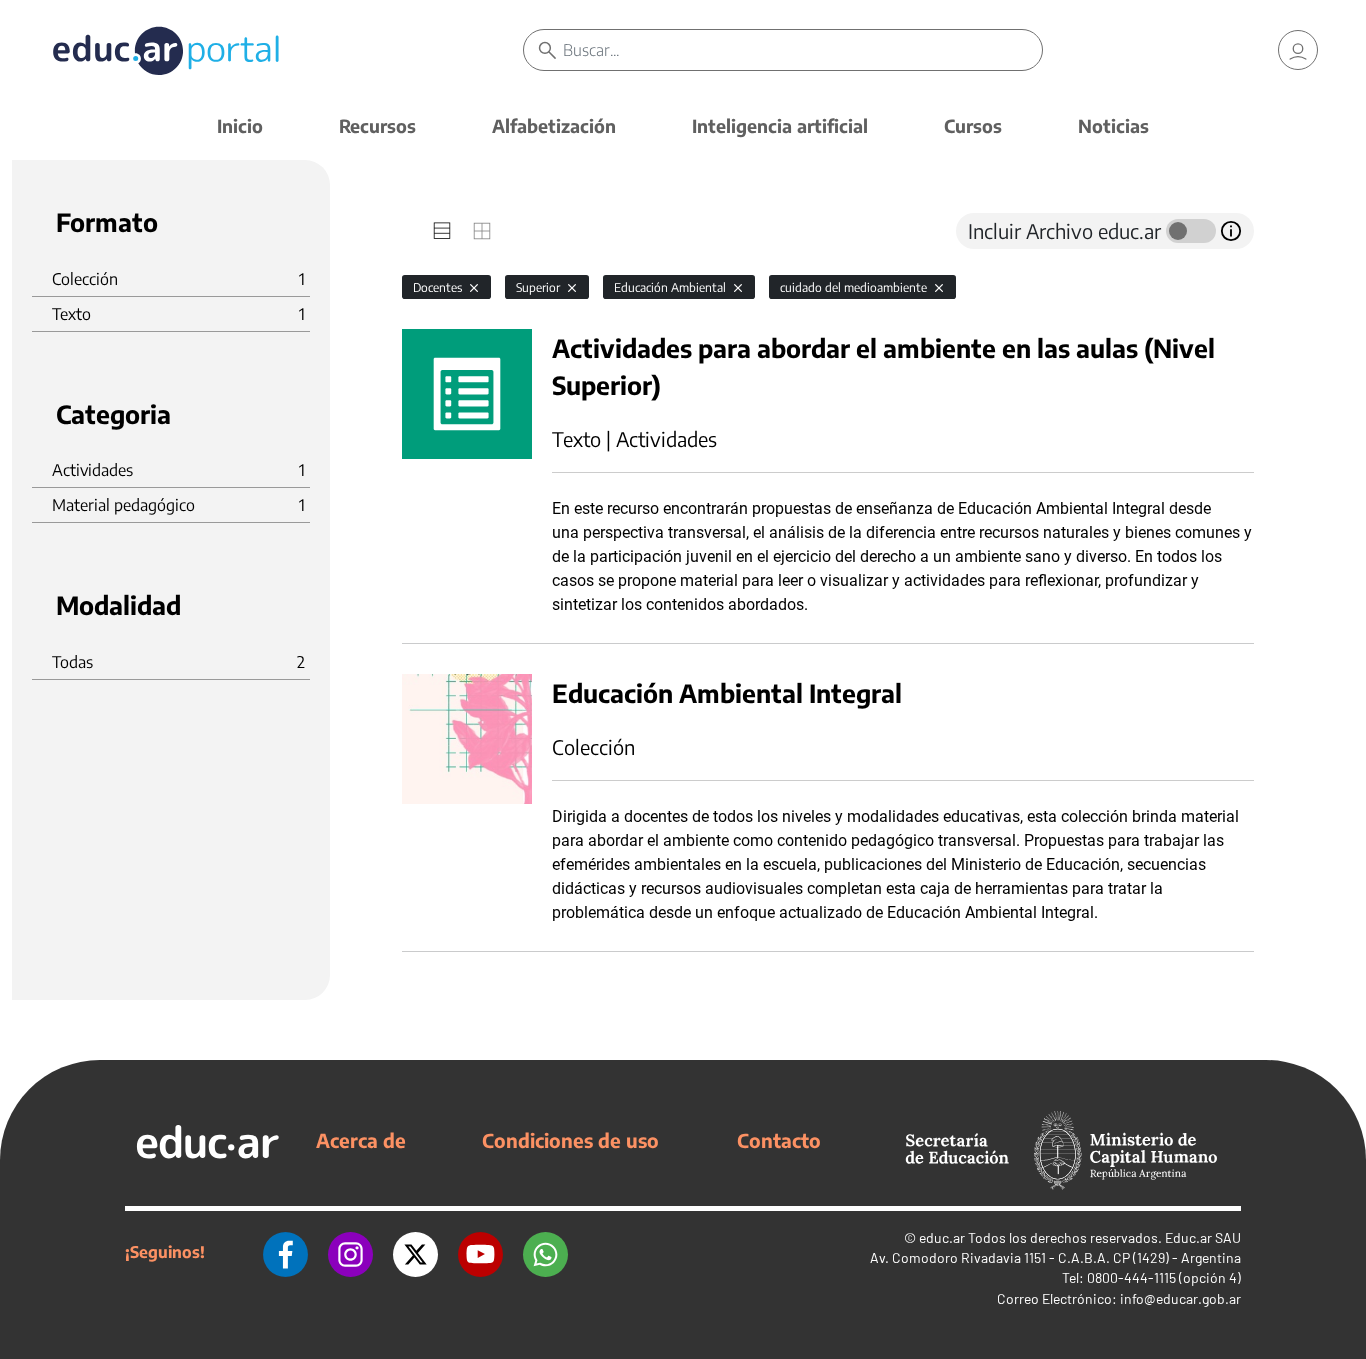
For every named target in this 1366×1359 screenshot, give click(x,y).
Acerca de (361, 1140)
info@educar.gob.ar (1180, 1298)
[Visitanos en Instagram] (350, 1252)
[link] (1298, 50)
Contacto (779, 1140)
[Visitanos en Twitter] (415, 1252)
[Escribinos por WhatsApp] (545, 1252)
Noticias (1113, 125)
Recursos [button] (377, 125)
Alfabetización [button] (554, 125)
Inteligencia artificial (780, 125)
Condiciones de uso (570, 1140)
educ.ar (942, 1237)
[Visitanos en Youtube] (480, 1252)
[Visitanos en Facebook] (285, 1252)
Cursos (973, 125)
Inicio (240, 125)
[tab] (442, 231)
